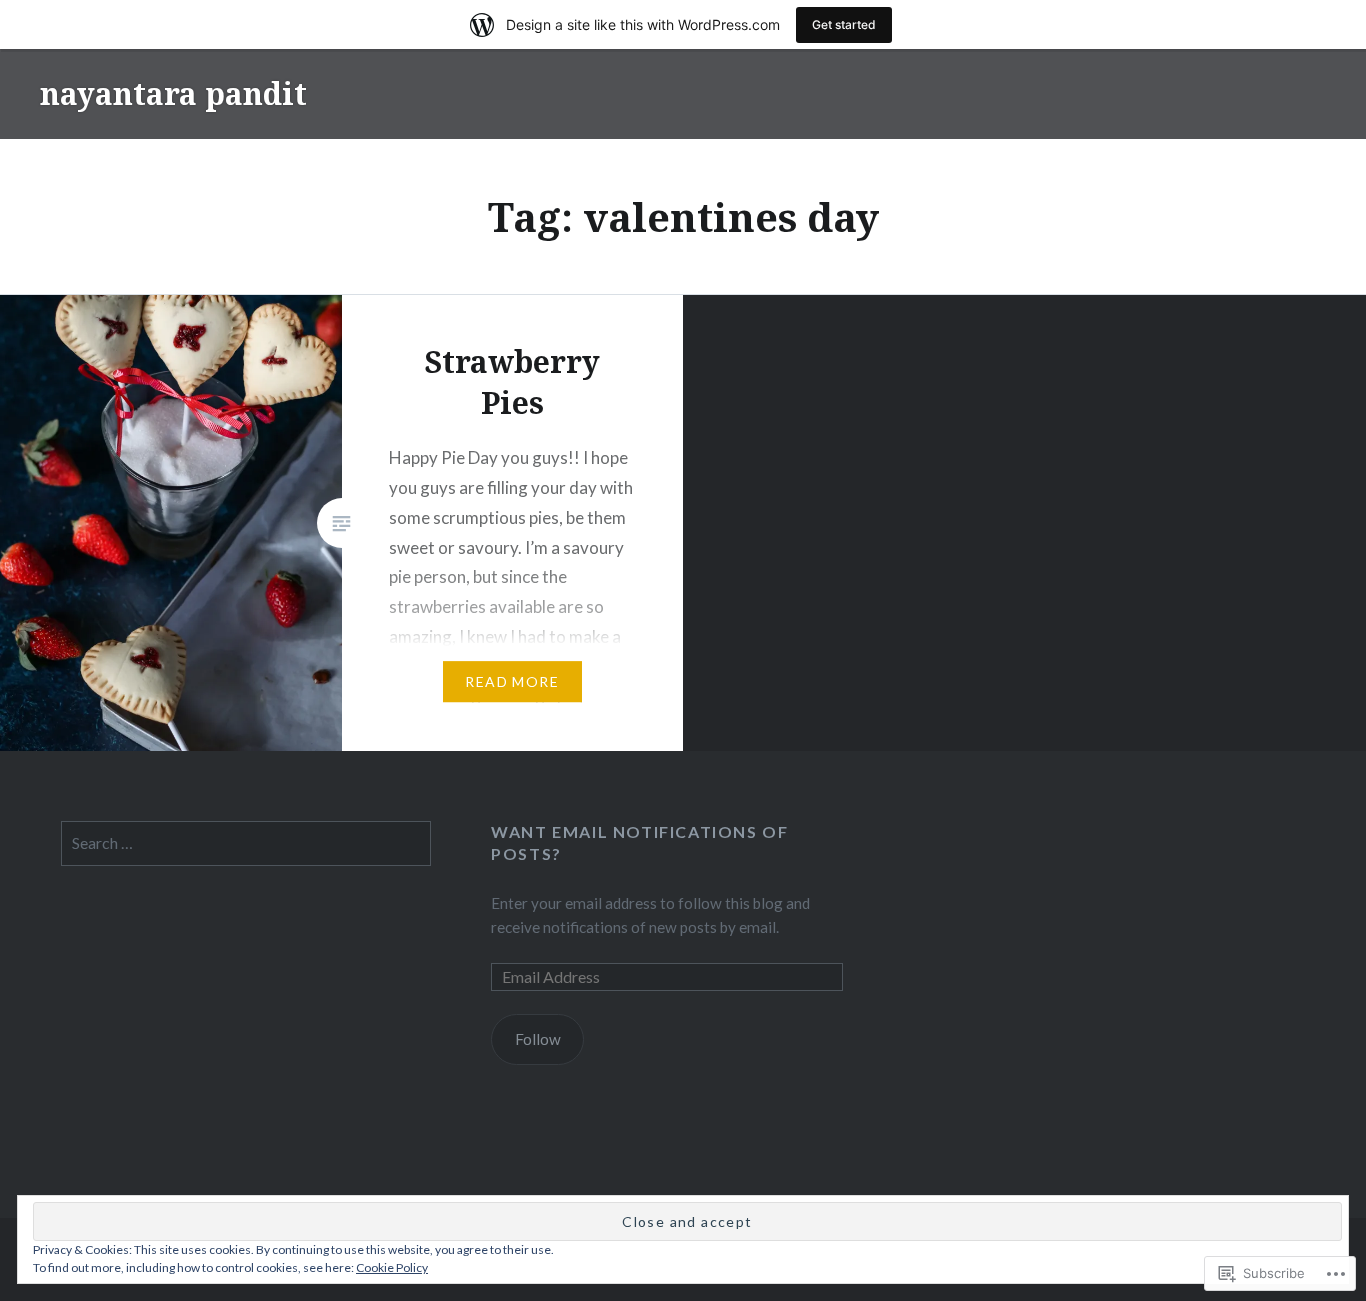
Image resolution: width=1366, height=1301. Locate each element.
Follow (538, 1039)
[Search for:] (246, 843)
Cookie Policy (392, 1267)
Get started (844, 24)
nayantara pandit (173, 93)
